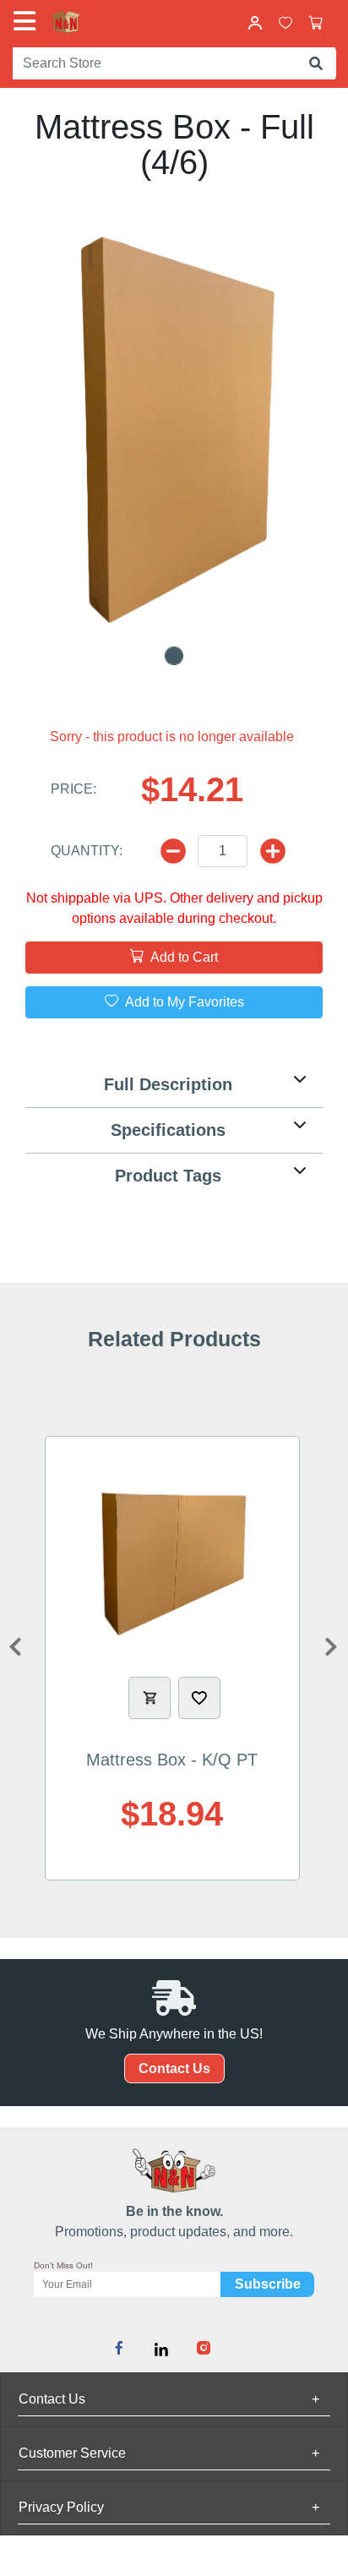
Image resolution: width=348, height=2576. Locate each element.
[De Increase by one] (173, 851)
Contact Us (174, 2068)
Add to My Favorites (183, 1002)
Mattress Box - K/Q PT (172, 1760)
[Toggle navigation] (28, 21)
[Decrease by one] (273, 851)
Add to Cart (182, 957)
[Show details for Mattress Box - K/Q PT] (172, 1558)
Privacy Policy (169, 2507)
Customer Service (169, 2453)
